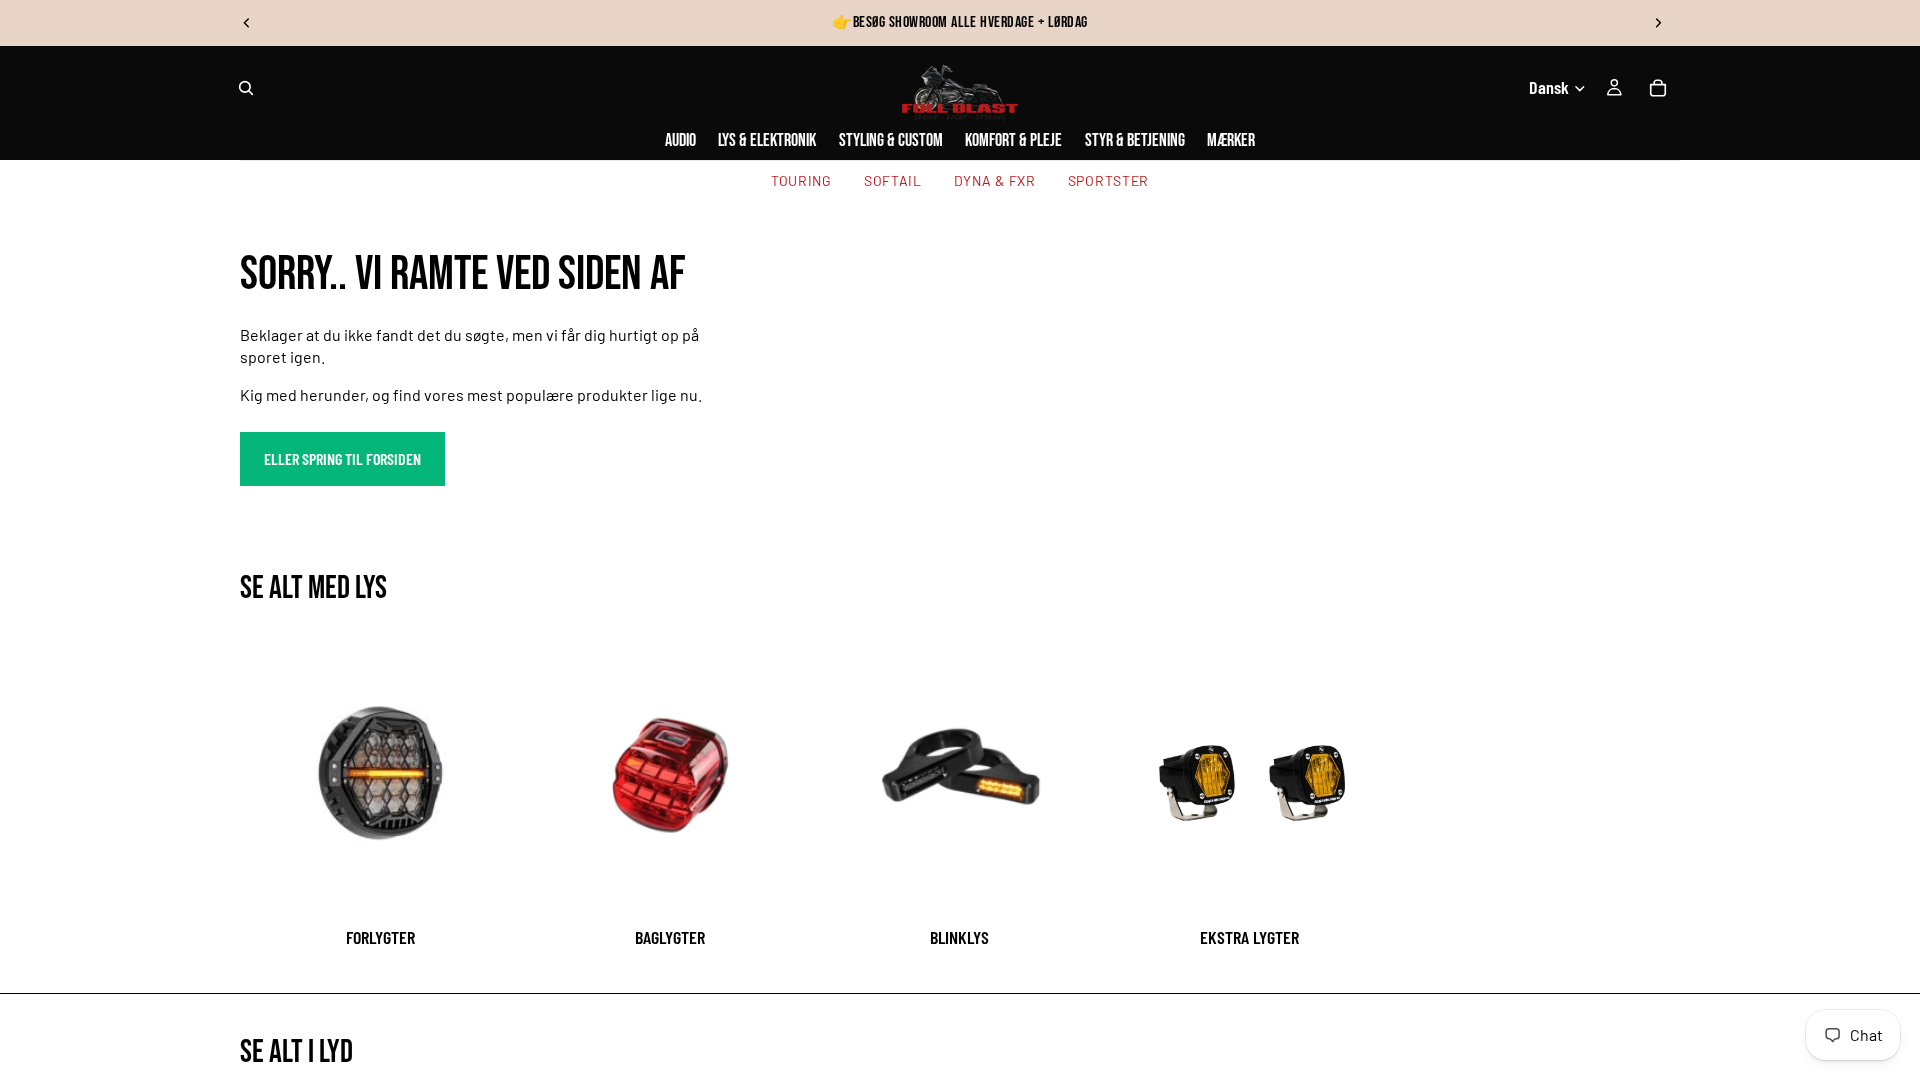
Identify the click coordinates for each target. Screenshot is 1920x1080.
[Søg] (246, 88)
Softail (893, 180)
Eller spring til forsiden (342, 458)
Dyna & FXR (995, 180)
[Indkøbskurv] (1658, 88)
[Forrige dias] (247, 23)
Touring (801, 180)
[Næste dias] (1658, 23)
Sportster (1108, 180)
